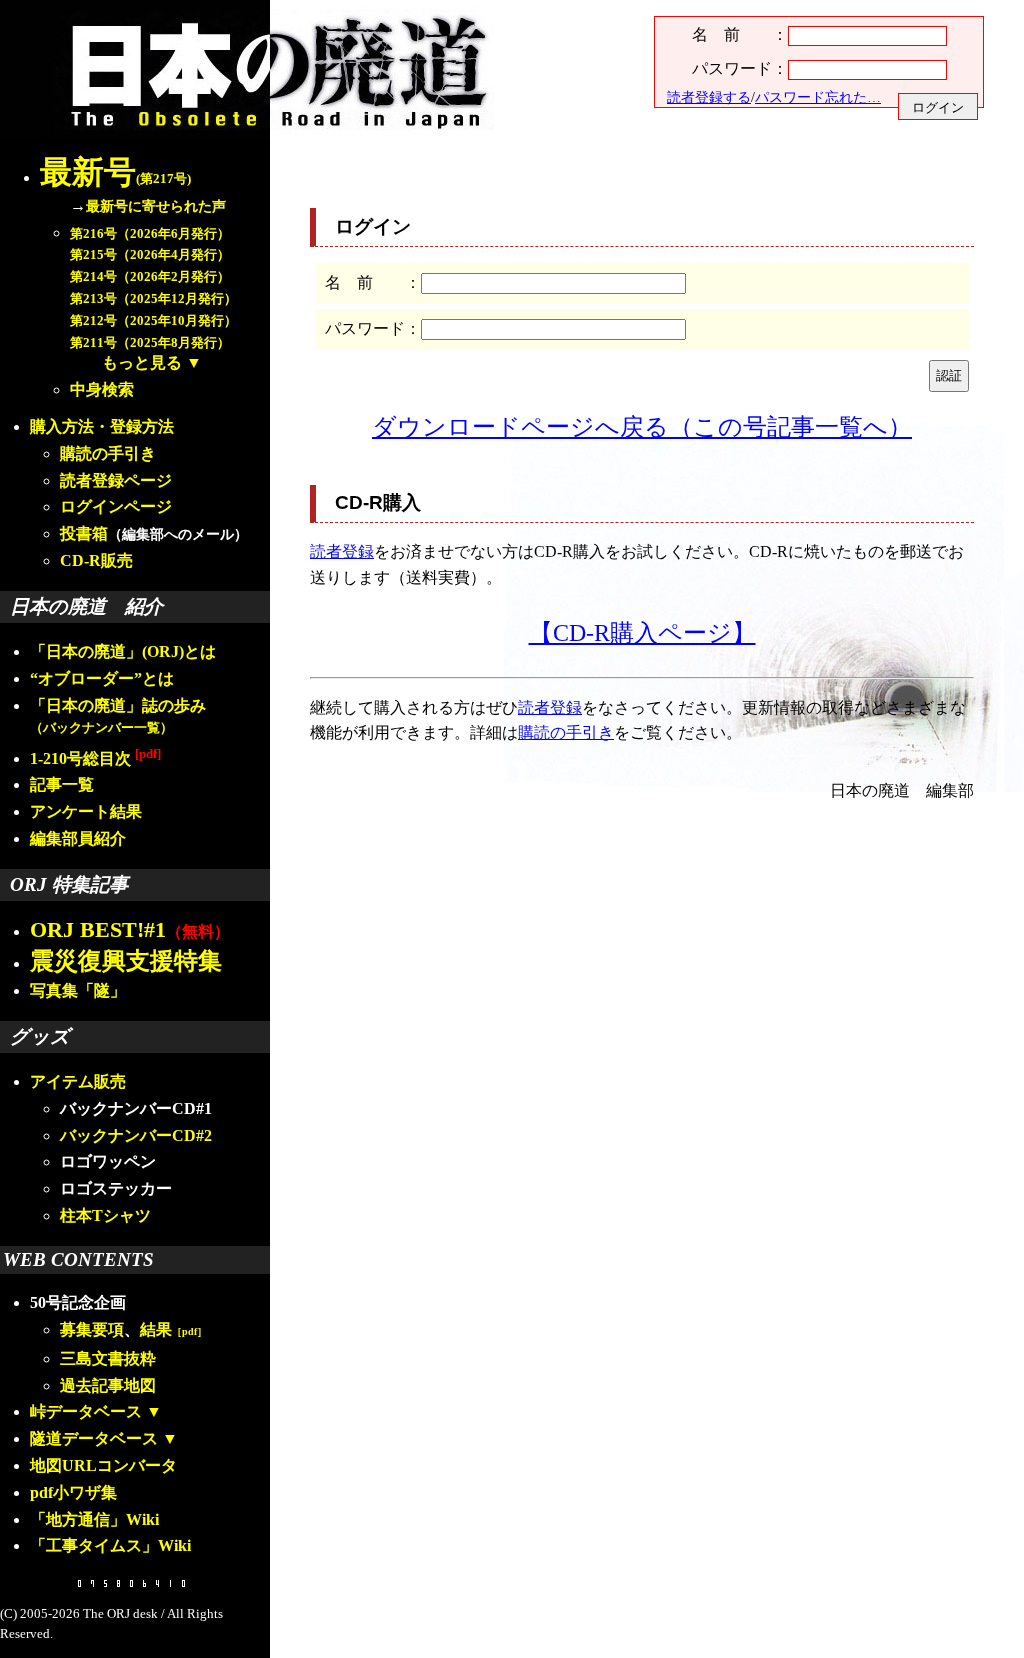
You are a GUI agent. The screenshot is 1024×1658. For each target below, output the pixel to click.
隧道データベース (94, 1438)
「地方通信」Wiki (94, 1519)
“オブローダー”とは (102, 678)
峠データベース (86, 1411)
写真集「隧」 (78, 990)
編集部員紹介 (78, 838)
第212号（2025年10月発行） (153, 321)
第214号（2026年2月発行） (150, 277)
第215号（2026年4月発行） (150, 255)
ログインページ (116, 506)
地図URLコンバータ (103, 1465)
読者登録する (709, 97)
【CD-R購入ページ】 (642, 633)
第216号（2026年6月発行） (150, 234)
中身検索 (102, 389)
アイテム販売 (78, 1081)
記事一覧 (62, 784)
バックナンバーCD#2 (136, 1135)
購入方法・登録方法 (102, 426)
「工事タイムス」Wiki (110, 1545)
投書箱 (84, 533)
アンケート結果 (86, 811)
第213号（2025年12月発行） (153, 299)
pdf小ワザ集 (73, 1492)
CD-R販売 (96, 560)
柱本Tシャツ (105, 1215)
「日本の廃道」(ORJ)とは (123, 651)
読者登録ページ (116, 480)
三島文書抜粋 (108, 1358)
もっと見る (142, 362)
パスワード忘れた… (818, 97)
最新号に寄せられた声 (156, 206)
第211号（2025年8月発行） (150, 343)
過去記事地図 (108, 1385)
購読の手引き (108, 453)
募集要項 (92, 1329)
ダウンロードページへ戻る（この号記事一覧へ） (642, 427)
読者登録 (342, 551)
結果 (173, 1329)
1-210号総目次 (95, 758)
